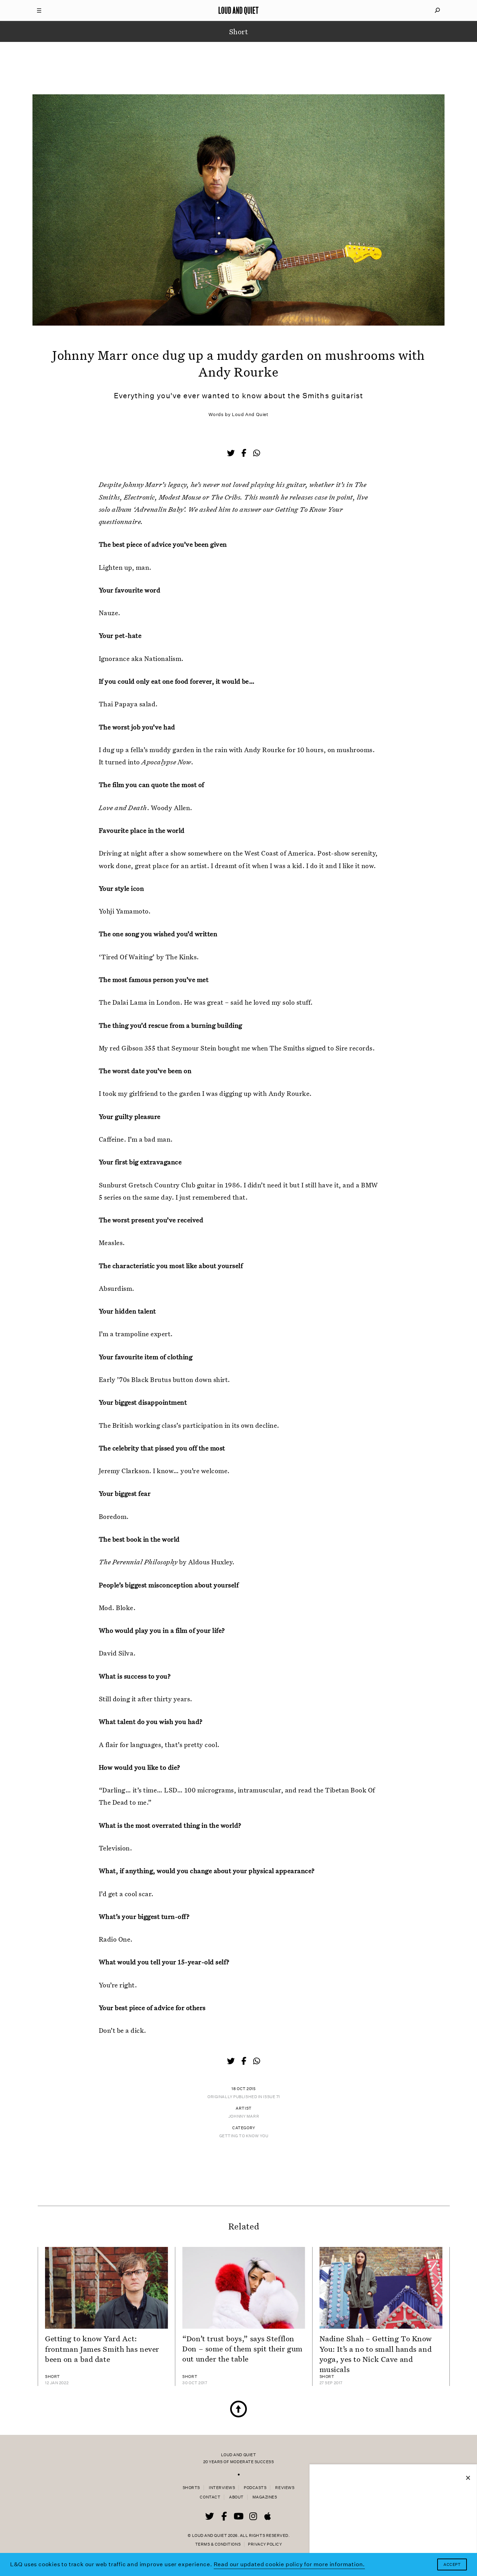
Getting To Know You (244, 2136)
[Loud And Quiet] (239, 10)
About (236, 2497)
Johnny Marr (244, 2116)
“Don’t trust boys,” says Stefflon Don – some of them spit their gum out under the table (242, 2349)
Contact (210, 2497)
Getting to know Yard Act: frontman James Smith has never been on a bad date (102, 2349)
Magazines (265, 2497)
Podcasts (255, 2488)
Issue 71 (271, 2097)
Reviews (285, 2488)
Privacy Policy (265, 2544)
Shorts (191, 2488)
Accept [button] (452, 2565)
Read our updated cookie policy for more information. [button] (289, 2564)
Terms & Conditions (218, 2544)
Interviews (222, 2488)
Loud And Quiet (250, 414)
